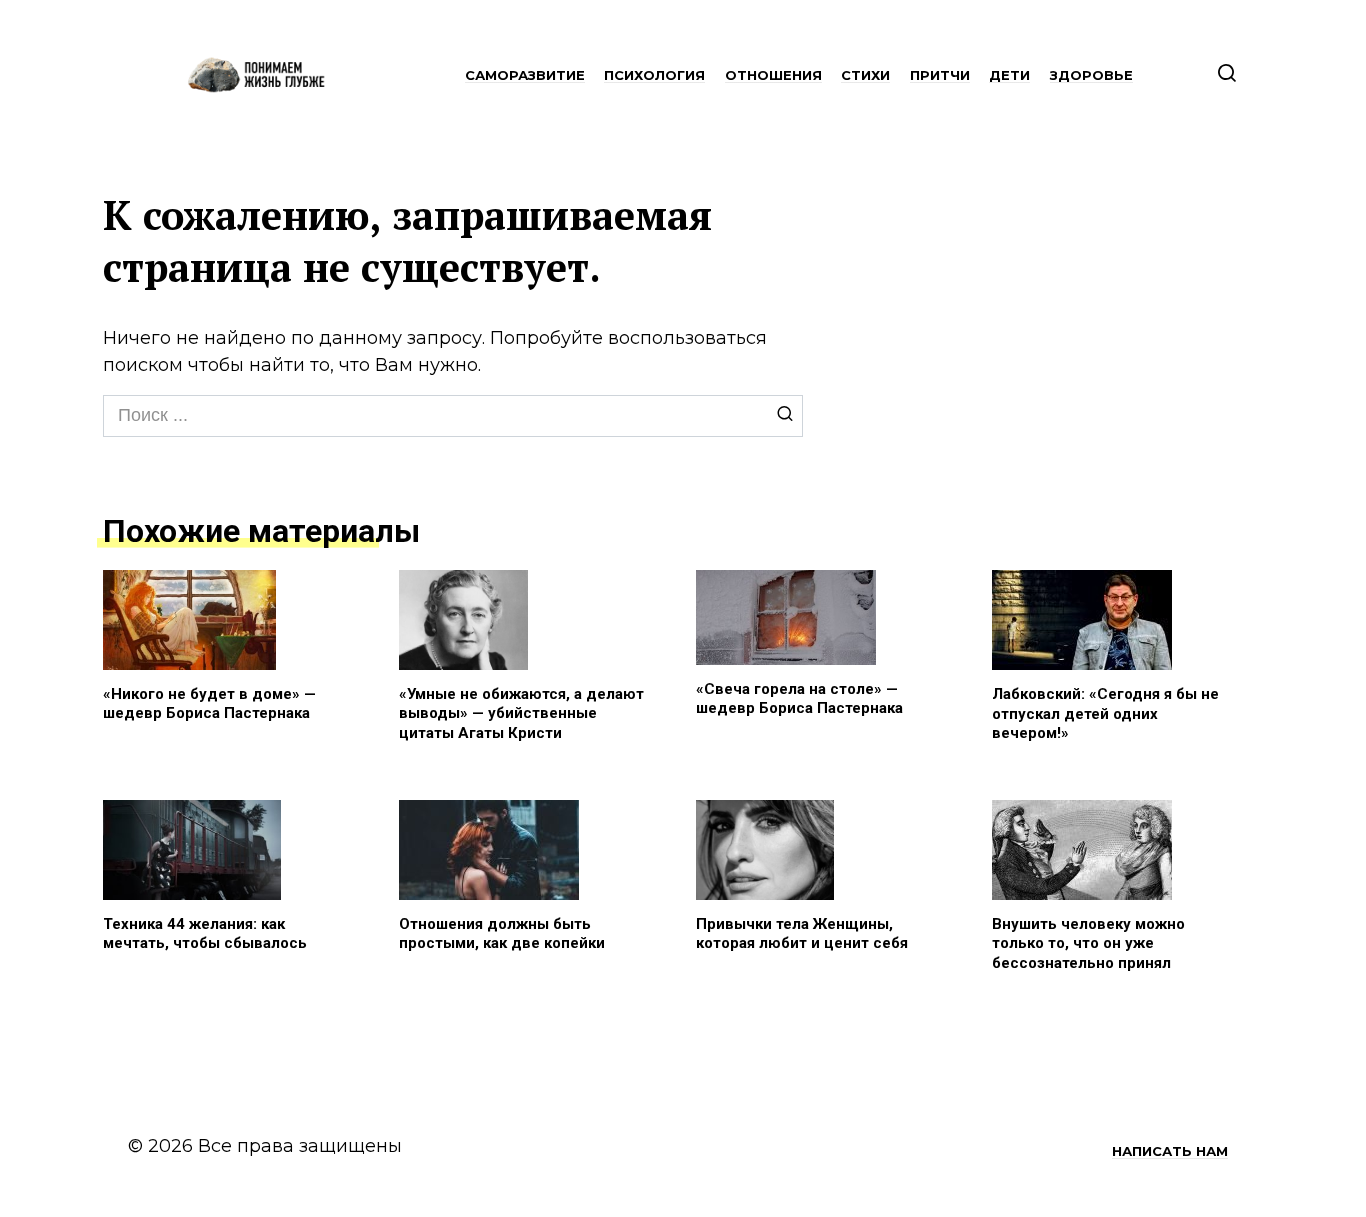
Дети (1009, 75)
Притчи (940, 75)
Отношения (773, 75)
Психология (654, 75)
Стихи (865, 75)
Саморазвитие (525, 75)
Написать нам (1170, 1151)
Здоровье (1091, 75)
